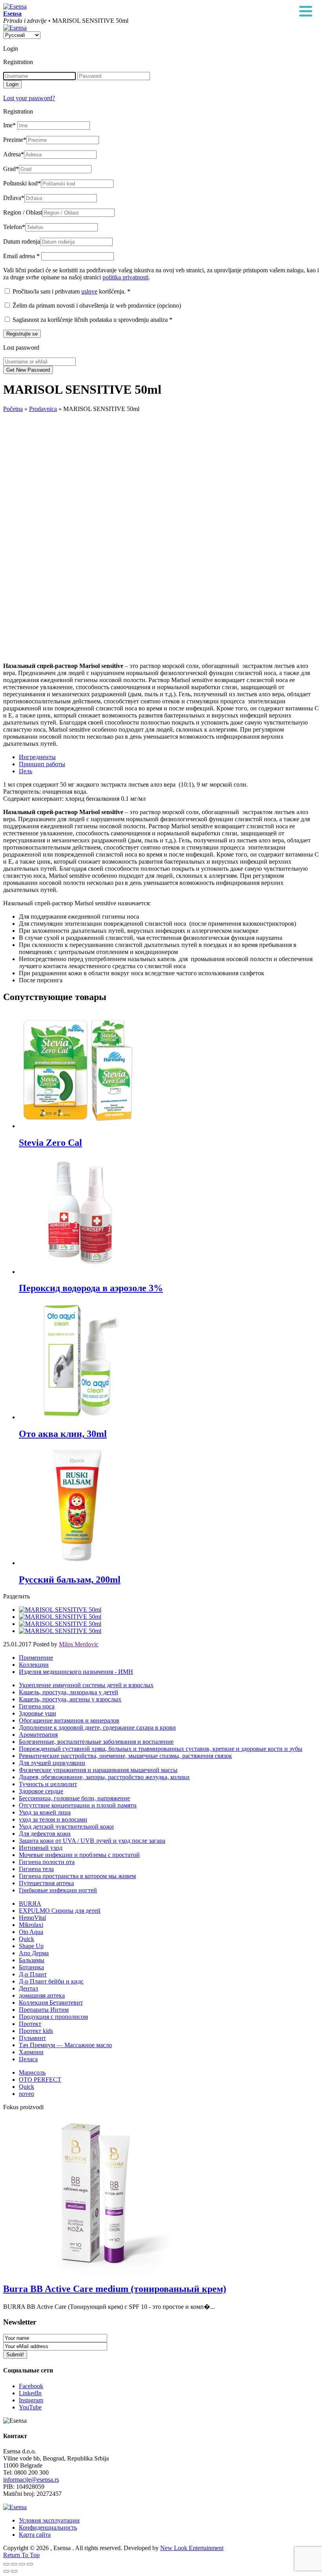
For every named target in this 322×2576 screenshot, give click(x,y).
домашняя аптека (42, 1995)
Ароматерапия (38, 1735)
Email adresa (21, 256)
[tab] (169, 757)
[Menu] (306, 12)
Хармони (31, 2052)
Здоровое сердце (41, 1791)
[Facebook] (60, 1610)
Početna (13, 409)
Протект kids (36, 2031)
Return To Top (21, 2555)
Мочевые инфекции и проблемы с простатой (79, 1855)
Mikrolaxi (31, 1925)
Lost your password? (29, 98)
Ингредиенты (37, 757)
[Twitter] (60, 1617)
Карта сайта (35, 2535)
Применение (36, 1658)
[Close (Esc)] (6, 2564)
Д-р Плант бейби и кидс (51, 1981)
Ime (9, 125)
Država (14, 198)
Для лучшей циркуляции (52, 1763)
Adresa (14, 154)
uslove (89, 291)
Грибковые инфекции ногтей (58, 1890)
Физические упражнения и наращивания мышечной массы (98, 1770)
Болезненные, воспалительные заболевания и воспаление (96, 1742)
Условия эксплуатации (49, 2520)
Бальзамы (32, 1960)
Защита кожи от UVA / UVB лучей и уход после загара (92, 1841)
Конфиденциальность (48, 2527)
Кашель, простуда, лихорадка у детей (69, 1692)
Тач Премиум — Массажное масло (65, 2045)
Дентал (28, 1988)
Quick (27, 1939)
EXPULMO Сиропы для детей (60, 1911)
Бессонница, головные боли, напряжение (74, 1798)
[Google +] (60, 1624)
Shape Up (31, 1946)
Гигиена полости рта (47, 1862)
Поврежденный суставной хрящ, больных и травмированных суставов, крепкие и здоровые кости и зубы (161, 1749)
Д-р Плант (33, 1974)
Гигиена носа (37, 1706)
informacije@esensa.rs (31, 2480)
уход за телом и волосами (53, 1819)
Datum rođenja (22, 241)
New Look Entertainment (192, 2548)
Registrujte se (22, 334)
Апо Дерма (34, 1953)
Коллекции (34, 1665)
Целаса (28, 2059)
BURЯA (30, 1904)
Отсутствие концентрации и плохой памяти (78, 1805)
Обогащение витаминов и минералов (69, 1720)
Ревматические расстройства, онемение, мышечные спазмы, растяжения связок (125, 1756)
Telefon (14, 227)
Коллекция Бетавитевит (51, 2003)
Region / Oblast (23, 212)
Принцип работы (42, 764)
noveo (27, 2094)
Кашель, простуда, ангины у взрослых (70, 1699)
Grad (11, 169)
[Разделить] (14, 2564)
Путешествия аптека (46, 1883)
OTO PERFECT (40, 2080)
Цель (26, 771)
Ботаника (31, 1967)
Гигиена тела (36, 1869)
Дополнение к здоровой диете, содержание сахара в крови (97, 1727)
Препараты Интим (44, 2010)
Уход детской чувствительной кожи (66, 1827)
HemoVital (32, 1918)
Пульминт (32, 2038)
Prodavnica (43, 409)
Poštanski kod (22, 183)
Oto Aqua (31, 1932)
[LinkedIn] (60, 1631)
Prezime (15, 140)
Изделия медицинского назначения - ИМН (76, 1672)
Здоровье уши (38, 1713)
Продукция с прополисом (53, 2017)
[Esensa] (15, 6)
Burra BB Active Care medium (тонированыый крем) (115, 2289)
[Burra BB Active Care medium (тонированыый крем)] (97, 2272)
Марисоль (32, 2072)
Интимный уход (41, 1848)
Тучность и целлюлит (48, 1784)
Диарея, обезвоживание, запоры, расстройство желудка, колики (104, 1777)
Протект (30, 2024)
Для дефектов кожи (45, 1834)
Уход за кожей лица (45, 1812)
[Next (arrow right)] (14, 2571)
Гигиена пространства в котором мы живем (77, 1876)
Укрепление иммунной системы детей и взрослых (86, 1685)
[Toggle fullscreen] (22, 2564)
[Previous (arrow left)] (6, 2571)
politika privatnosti (125, 277)
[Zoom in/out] (30, 2564)
